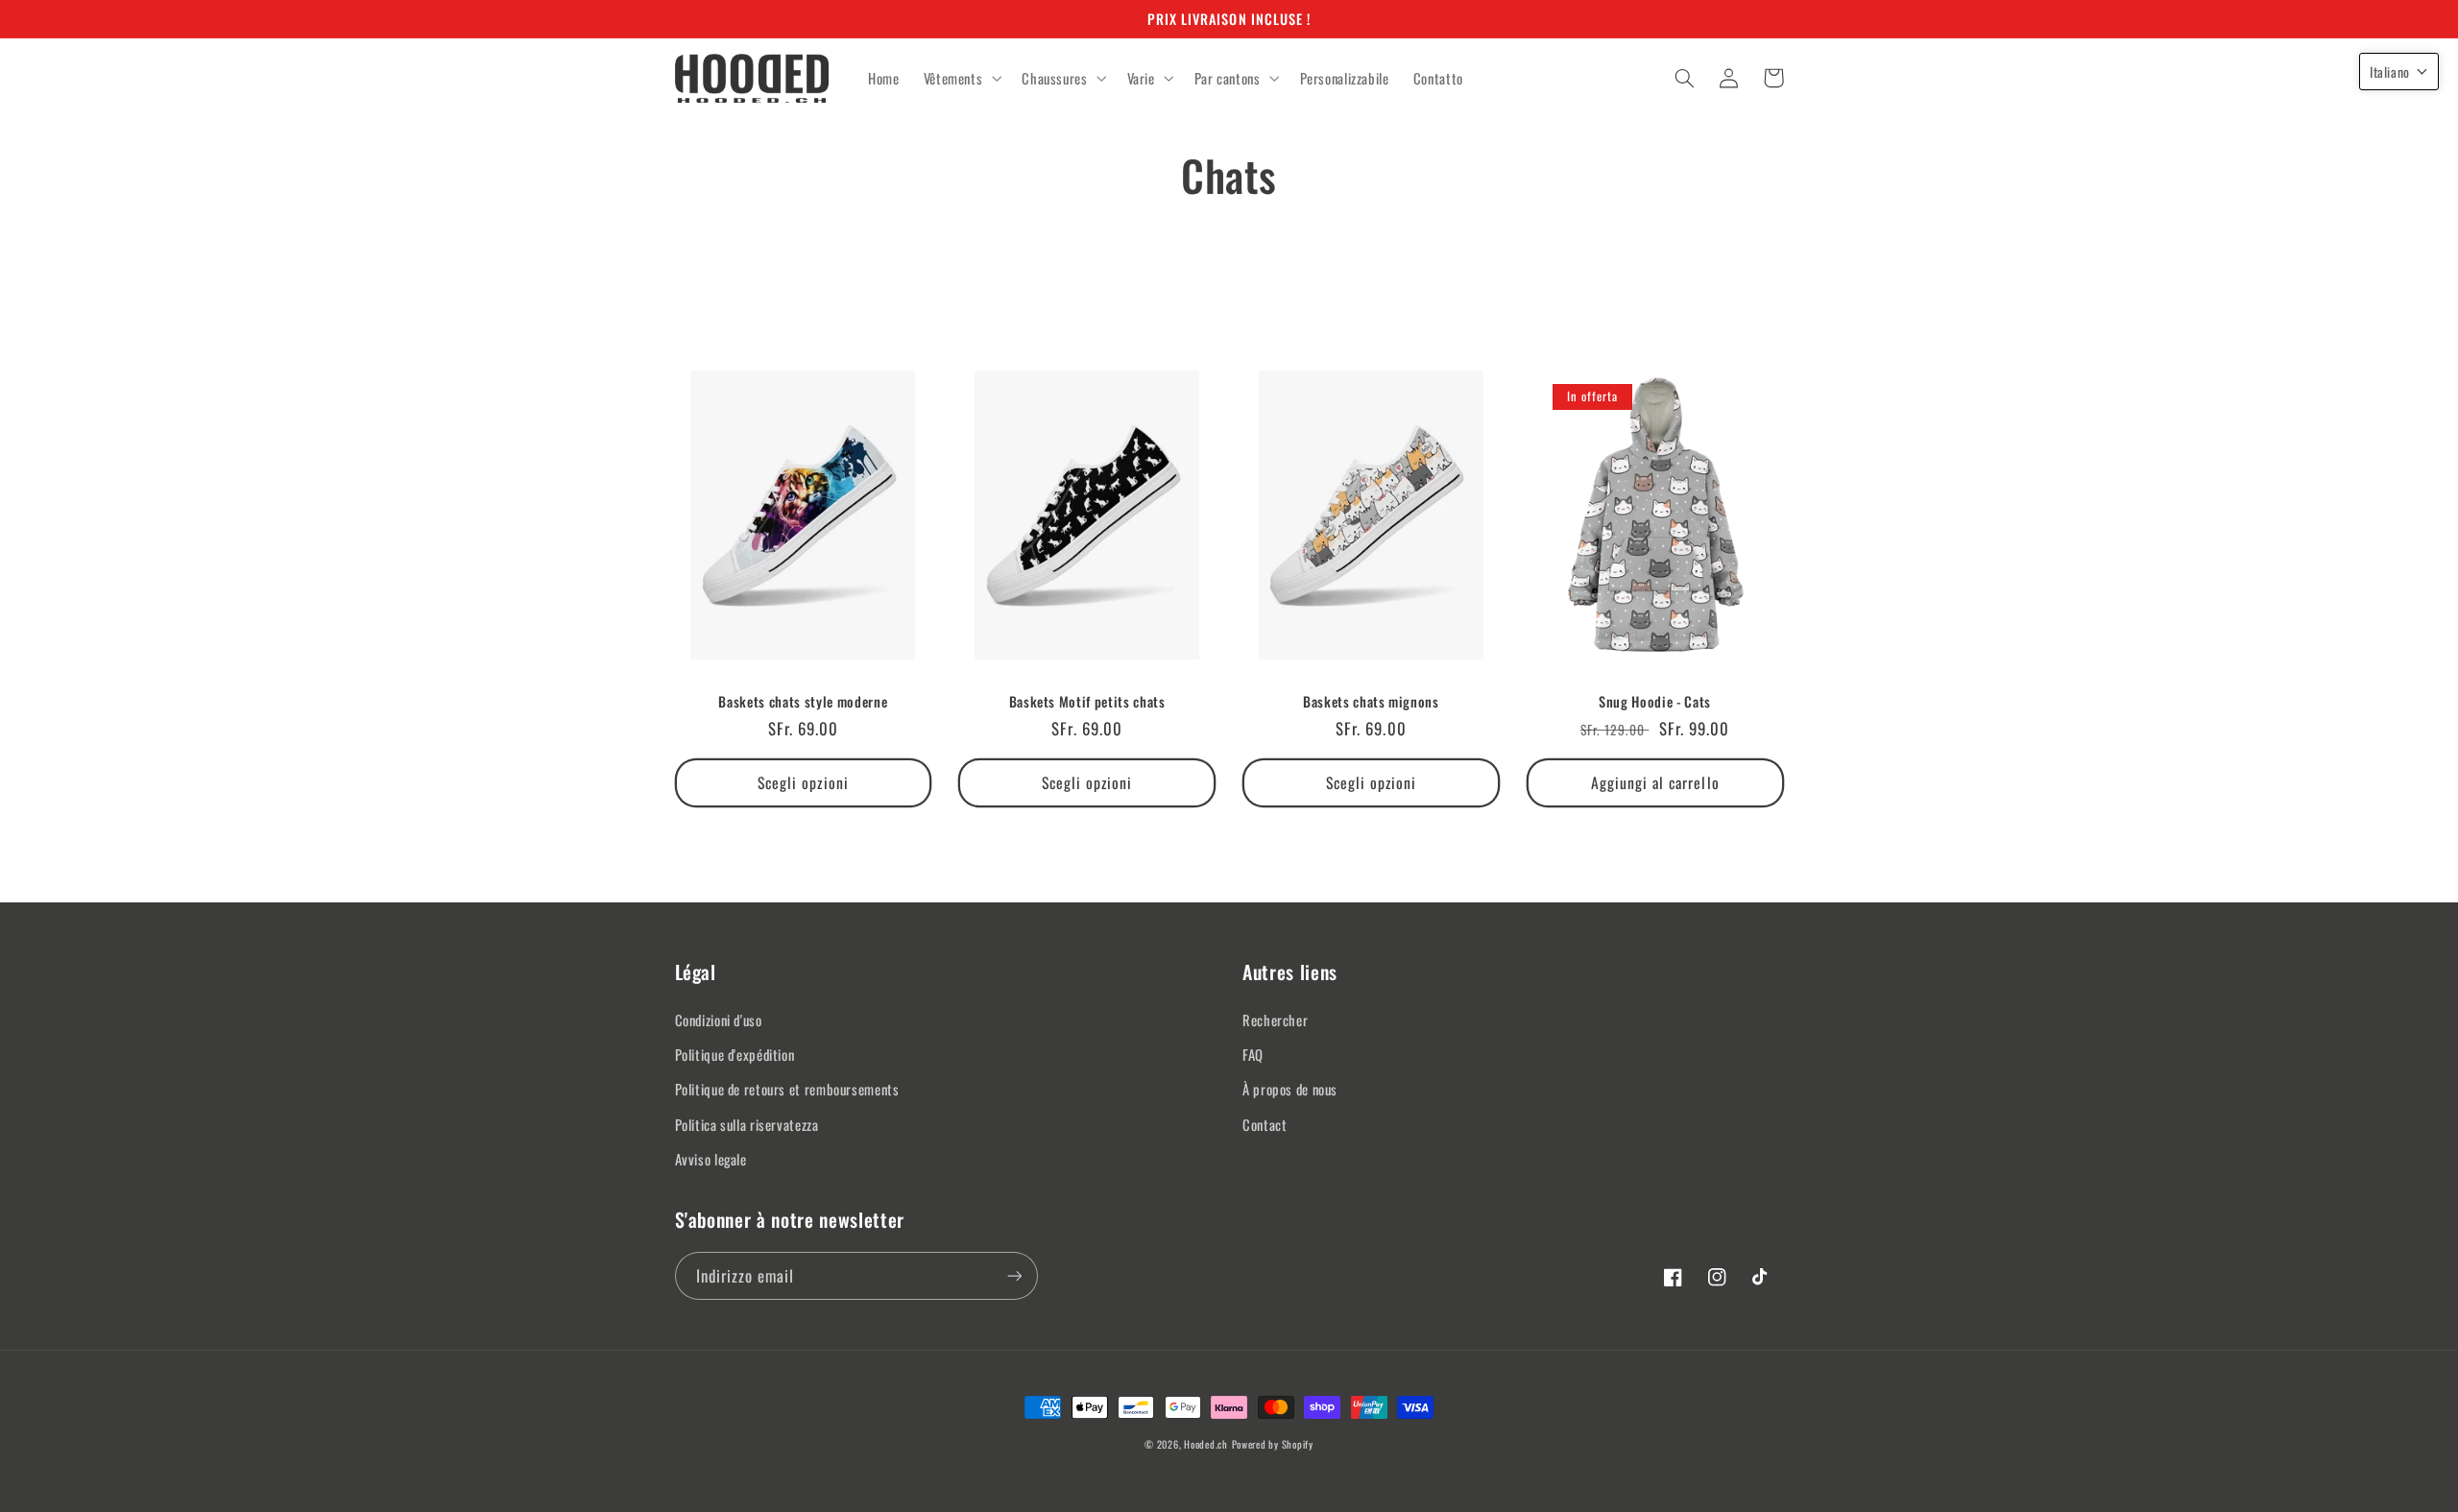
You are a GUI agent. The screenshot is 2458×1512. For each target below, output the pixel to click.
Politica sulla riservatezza (747, 1124)
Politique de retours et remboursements (787, 1089)
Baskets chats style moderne (803, 702)
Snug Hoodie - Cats (1655, 702)
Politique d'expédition (735, 1054)
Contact (1265, 1124)
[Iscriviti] (1014, 1275)
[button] (961, 79)
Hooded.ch (1206, 1444)
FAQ (1253, 1054)
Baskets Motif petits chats (1087, 702)
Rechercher (1275, 1020)
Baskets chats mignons (1371, 702)
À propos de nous (1290, 1089)
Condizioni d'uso (719, 1020)
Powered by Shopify (1273, 1444)
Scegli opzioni (803, 782)
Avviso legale (711, 1159)
